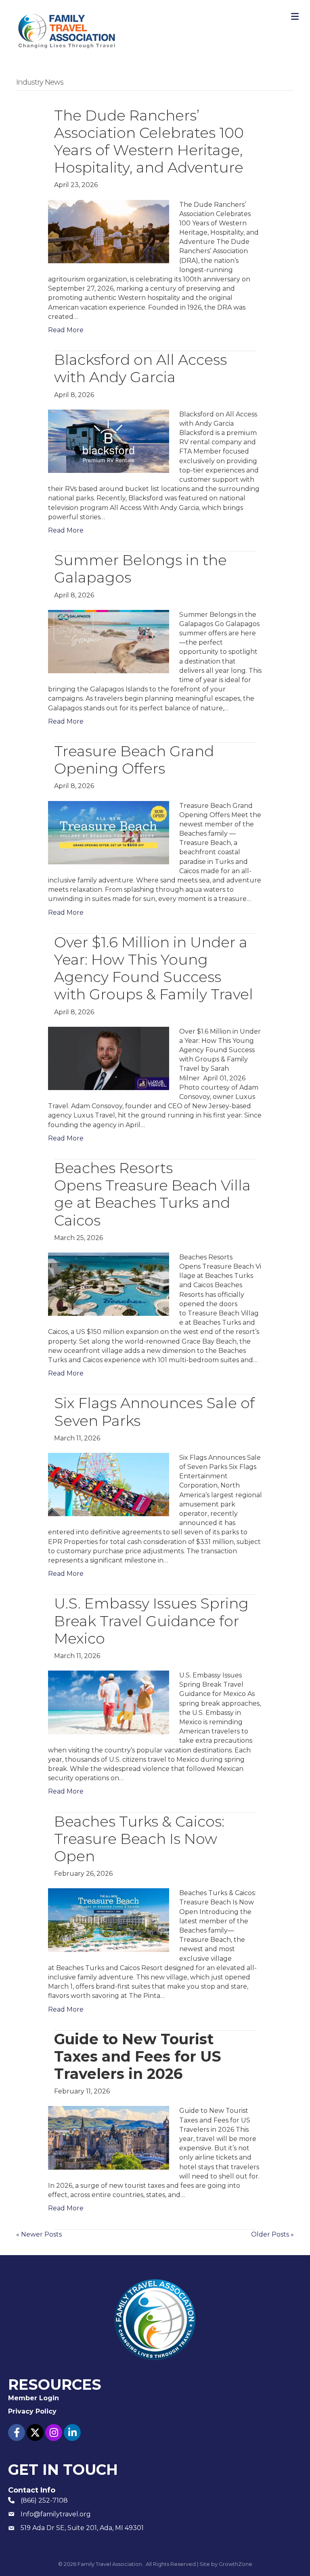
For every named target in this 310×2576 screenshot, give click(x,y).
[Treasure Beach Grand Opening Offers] (109, 832)
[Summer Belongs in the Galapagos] (109, 641)
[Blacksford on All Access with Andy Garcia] (109, 441)
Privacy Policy (32, 2411)
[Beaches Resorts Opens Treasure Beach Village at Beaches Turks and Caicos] (109, 1284)
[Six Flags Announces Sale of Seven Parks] (109, 1484)
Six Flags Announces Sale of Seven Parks (154, 1412)
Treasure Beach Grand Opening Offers (134, 760)
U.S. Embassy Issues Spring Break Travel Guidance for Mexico (151, 1621)
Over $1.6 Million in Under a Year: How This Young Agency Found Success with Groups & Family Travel (154, 968)
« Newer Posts (39, 2234)
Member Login (34, 2398)
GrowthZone (236, 2564)
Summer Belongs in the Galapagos (140, 569)
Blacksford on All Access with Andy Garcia (140, 368)
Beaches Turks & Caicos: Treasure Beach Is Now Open (139, 1839)
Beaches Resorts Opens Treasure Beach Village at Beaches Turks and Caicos (152, 1194)
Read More (66, 330)
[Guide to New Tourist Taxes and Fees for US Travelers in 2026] (109, 2137)
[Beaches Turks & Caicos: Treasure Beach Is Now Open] (109, 1920)
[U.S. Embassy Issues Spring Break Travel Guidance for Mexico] (109, 1702)
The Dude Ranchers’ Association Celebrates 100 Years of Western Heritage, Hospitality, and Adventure (149, 141)
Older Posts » (272, 2234)
